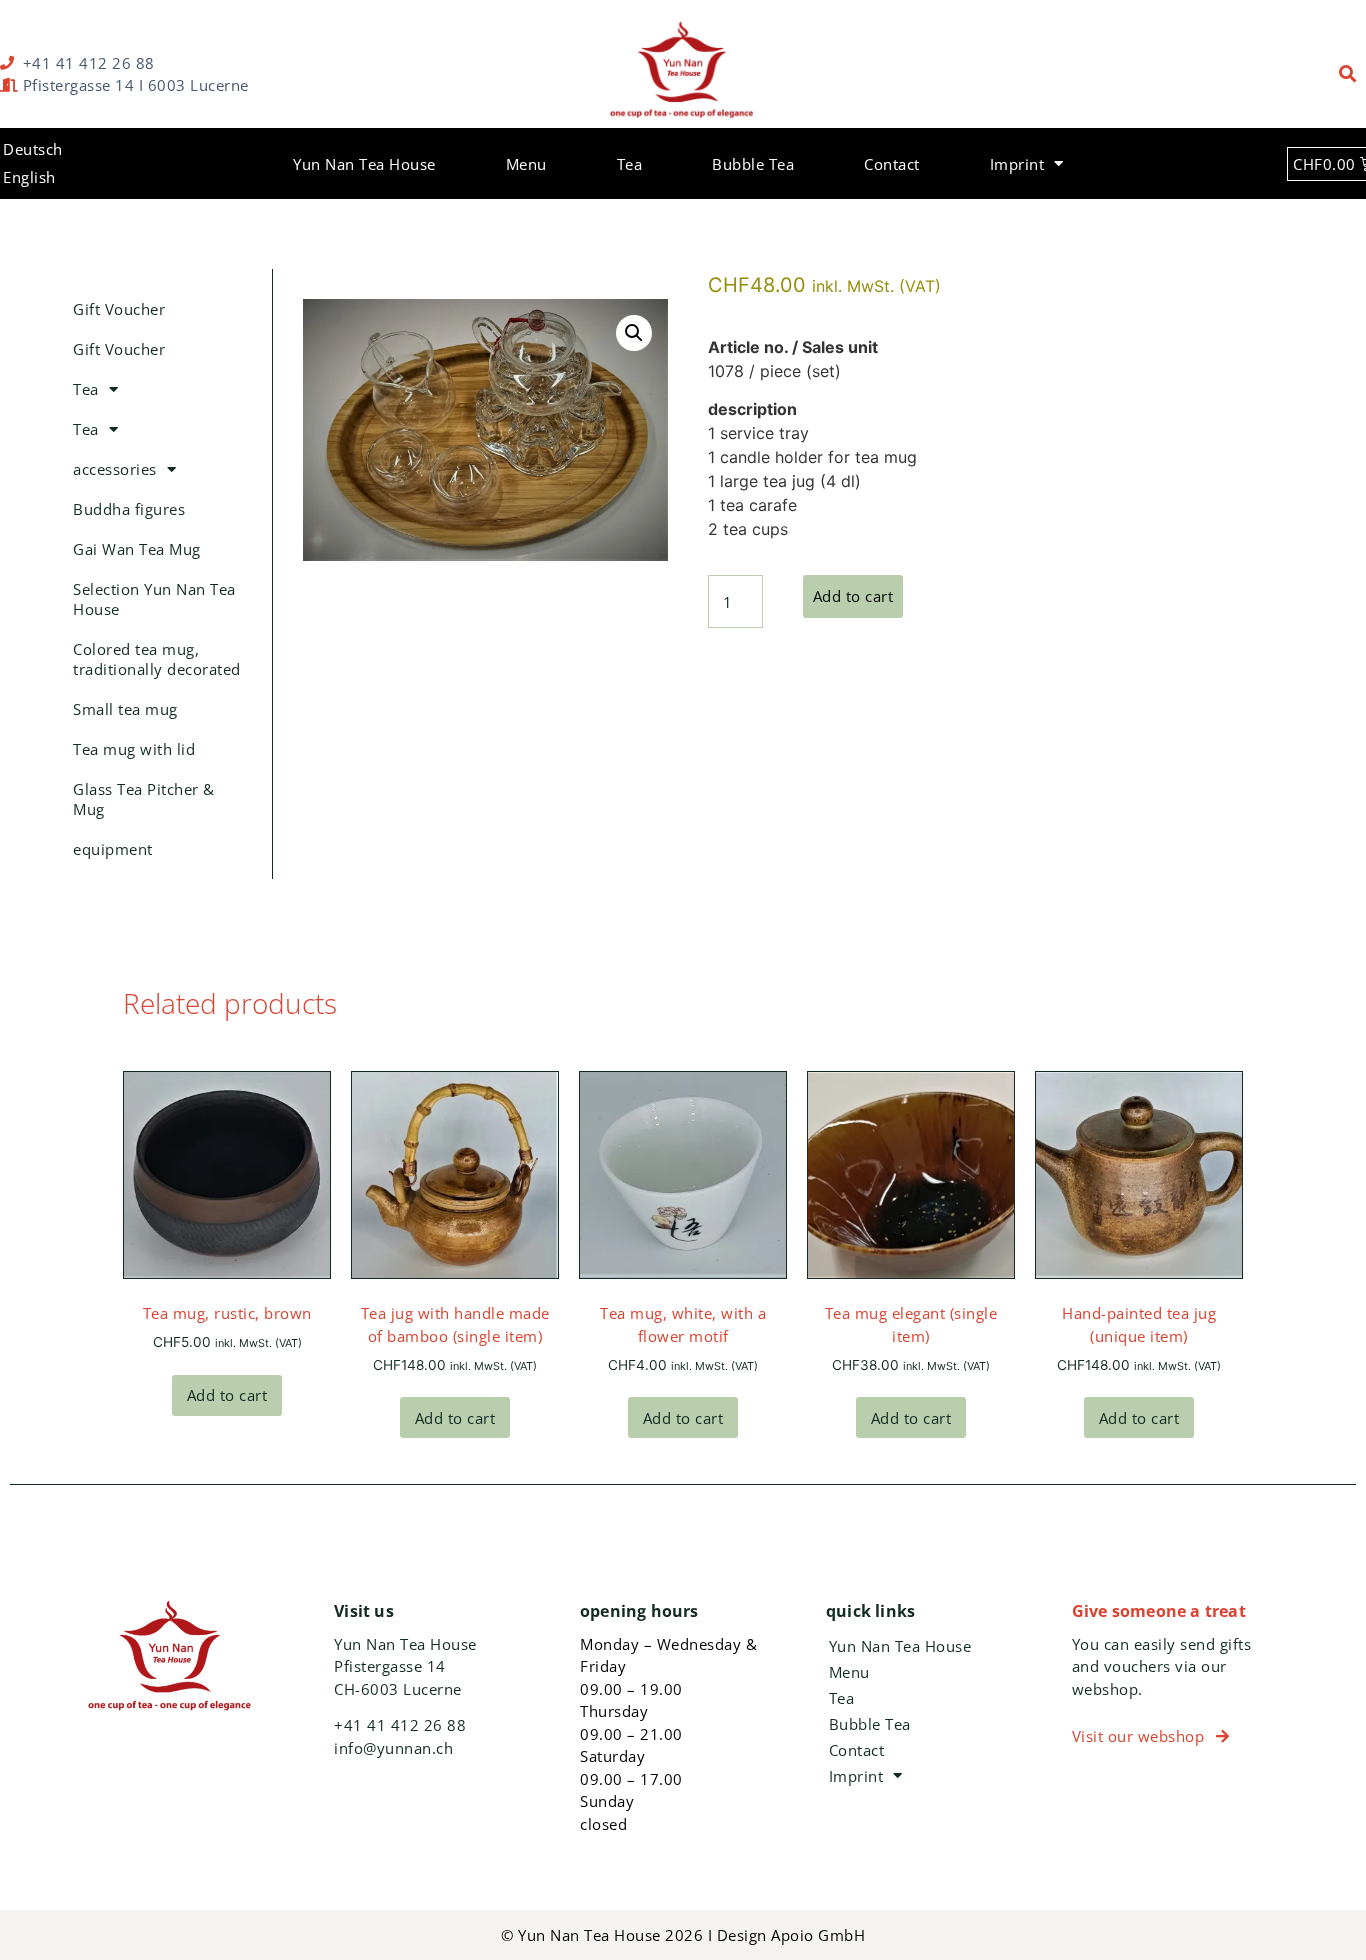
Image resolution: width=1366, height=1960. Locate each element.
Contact (892, 164)
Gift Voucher (119, 309)
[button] (1348, 74)
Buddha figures (129, 509)
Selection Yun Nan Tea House (154, 599)
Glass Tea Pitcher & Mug (144, 799)
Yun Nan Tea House (364, 164)
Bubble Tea (753, 164)
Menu (526, 164)
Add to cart (853, 596)
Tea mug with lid (134, 749)
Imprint (1017, 164)
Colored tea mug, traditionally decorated (157, 659)
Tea (630, 164)
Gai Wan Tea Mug (137, 549)
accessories (115, 469)
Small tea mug (125, 709)
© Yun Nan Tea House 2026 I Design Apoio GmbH (683, 1935)
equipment (113, 849)
